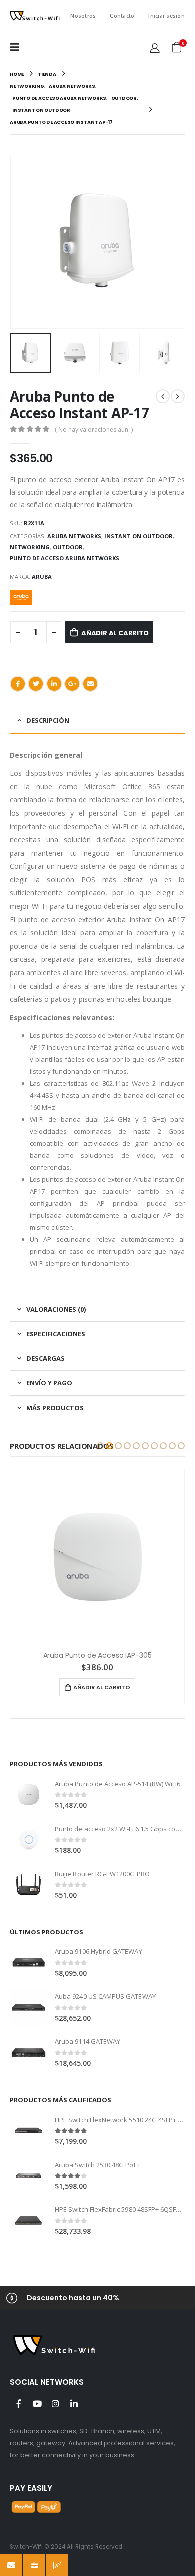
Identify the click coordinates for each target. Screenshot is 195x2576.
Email (90, 684)
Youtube (37, 2403)
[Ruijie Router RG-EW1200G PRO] (29, 1884)
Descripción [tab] (48, 720)
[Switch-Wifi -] (35, 16)
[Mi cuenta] (155, 48)
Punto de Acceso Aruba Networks (65, 558)
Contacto (122, 16)
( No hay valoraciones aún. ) (94, 429)
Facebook (18, 684)
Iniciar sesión (167, 16)
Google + (72, 684)
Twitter (36, 684)
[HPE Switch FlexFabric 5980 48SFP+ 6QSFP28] (29, 2221)
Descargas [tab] (46, 1358)
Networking (30, 547)
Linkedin (74, 2403)
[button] (100, 1446)
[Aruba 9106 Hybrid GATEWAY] (29, 1963)
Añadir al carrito (115, 633)
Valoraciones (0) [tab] (56, 1309)
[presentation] (12, 242)
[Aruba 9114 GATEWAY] (29, 2053)
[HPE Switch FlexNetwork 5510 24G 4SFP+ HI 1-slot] (29, 2131)
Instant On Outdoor (139, 536)
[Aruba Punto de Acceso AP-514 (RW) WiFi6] (29, 1794)
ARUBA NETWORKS (74, 536)
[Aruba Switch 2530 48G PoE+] (29, 2176)
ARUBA (42, 576)
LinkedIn (54, 684)
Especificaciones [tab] (56, 1334)
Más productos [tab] (55, 1408)
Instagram (55, 2403)
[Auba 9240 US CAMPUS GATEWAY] (29, 2008)
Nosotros (83, 16)
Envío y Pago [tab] (49, 1383)
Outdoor (68, 547)
